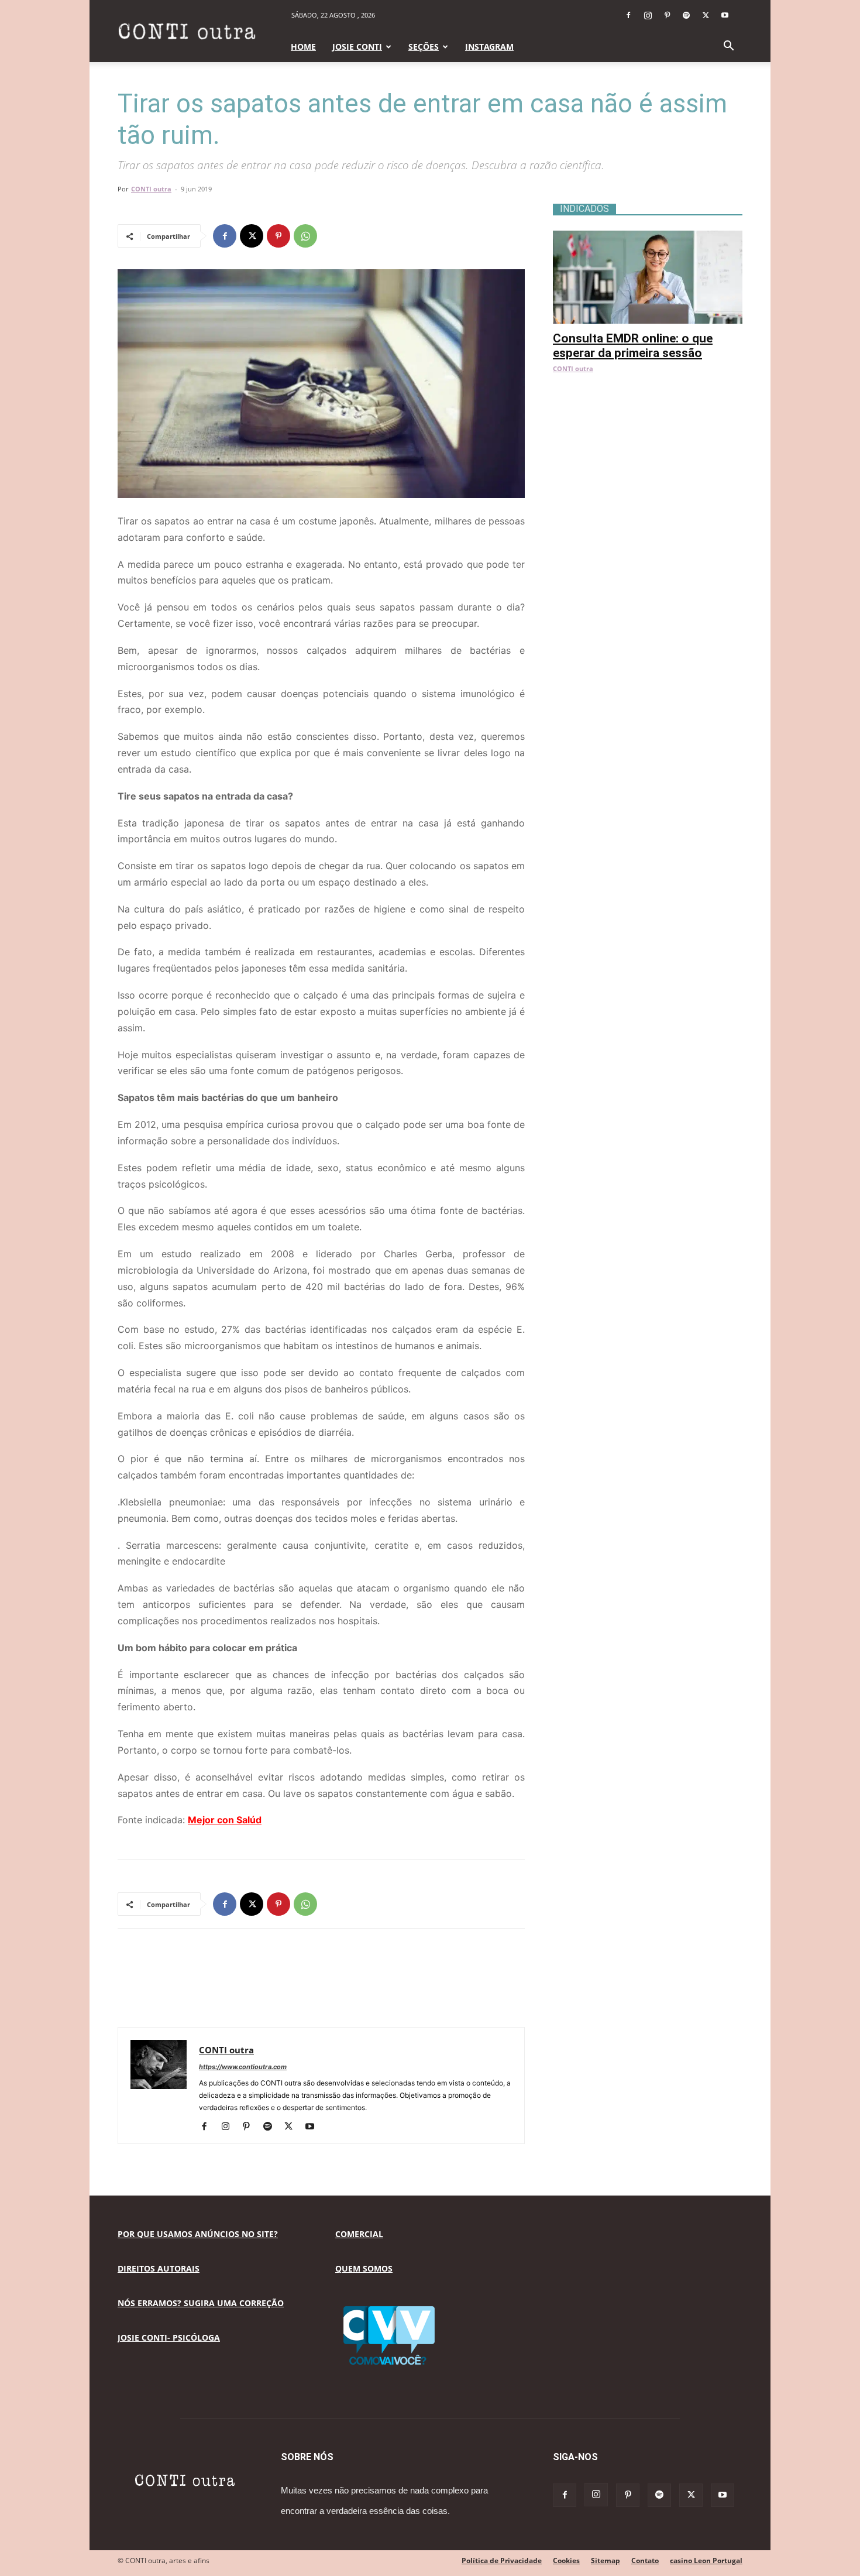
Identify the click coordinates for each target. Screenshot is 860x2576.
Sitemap (606, 2560)
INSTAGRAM (489, 47)
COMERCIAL (359, 2234)
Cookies (566, 2560)
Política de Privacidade (502, 2560)
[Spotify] (686, 15)
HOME (303, 47)
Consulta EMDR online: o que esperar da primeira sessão (633, 346)
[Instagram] (648, 15)
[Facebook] (628, 15)
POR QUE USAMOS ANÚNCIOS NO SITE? (198, 2234)
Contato (645, 2560)
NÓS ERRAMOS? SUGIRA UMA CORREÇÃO (201, 2303)
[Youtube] (725, 15)
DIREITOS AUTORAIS (159, 2268)
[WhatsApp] (305, 236)
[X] (706, 15)
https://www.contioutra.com (243, 2067)
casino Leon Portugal (706, 2560)
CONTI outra (151, 189)
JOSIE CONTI (357, 47)
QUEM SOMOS (364, 2268)
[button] (728, 47)
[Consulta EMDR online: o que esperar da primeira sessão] (648, 237)
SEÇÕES (424, 47)
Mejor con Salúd (225, 1820)
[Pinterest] (667, 15)
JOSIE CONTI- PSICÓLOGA (169, 2337)
